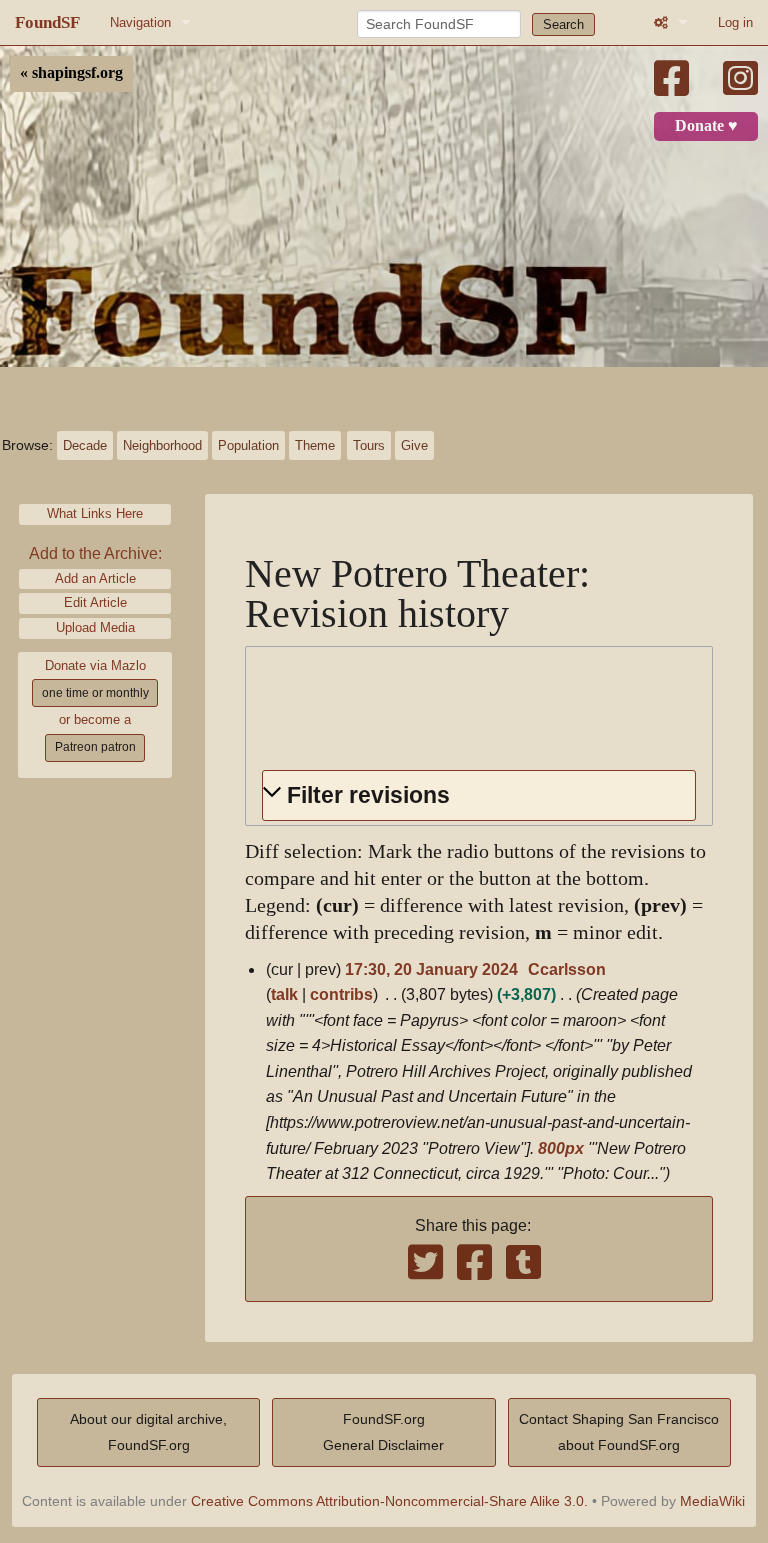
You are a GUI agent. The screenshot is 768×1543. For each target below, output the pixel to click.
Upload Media (95, 627)
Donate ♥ (706, 126)
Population (248, 445)
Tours (369, 445)
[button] (479, 795)
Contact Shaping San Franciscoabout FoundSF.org (619, 1432)
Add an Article (95, 578)
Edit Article (95, 602)
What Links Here (95, 513)
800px (561, 1148)
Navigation (140, 22)
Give (414, 445)
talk (284, 994)
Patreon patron (95, 747)
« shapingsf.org (71, 73)
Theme (315, 445)
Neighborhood (162, 445)
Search (563, 24)
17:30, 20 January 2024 (431, 969)
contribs (341, 994)
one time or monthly (95, 693)
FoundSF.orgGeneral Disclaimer (383, 1432)
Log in (735, 22)
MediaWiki (712, 1501)
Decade (85, 445)
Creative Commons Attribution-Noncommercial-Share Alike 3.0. (389, 1501)
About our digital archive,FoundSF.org (148, 1432)
